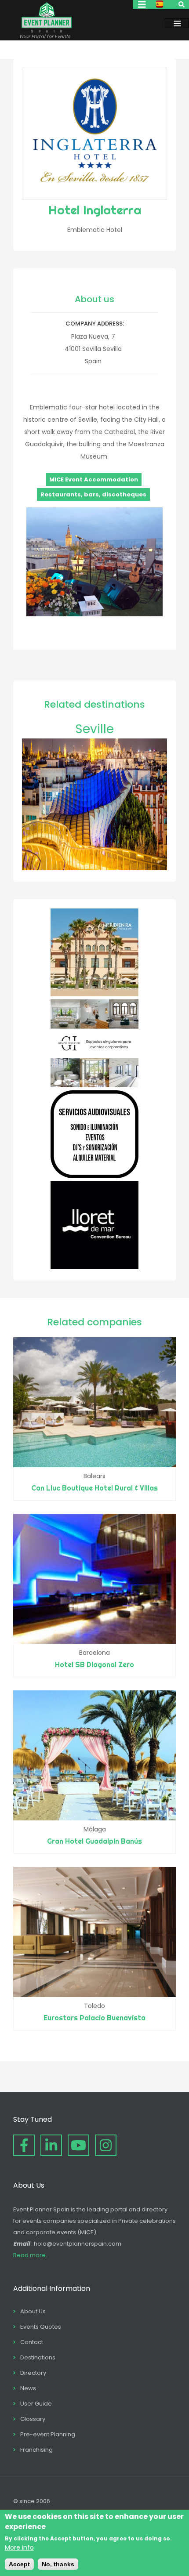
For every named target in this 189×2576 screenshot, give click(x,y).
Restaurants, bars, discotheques (93, 494)
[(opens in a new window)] (94, 994)
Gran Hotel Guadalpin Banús (94, 1841)
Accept (19, 2564)
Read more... (31, 2255)
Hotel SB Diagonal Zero (94, 1664)
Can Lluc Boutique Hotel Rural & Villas (94, 1488)
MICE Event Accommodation (94, 479)
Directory (33, 2373)
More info (19, 2547)
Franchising (36, 2450)
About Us (33, 2311)
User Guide (36, 2404)
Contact (32, 2342)
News (28, 2388)
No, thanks (58, 2564)
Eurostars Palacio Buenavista (94, 2018)
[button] (94, 614)
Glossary (33, 2419)
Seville (94, 729)
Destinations (38, 2357)
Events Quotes (41, 2327)
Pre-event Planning (48, 2434)
